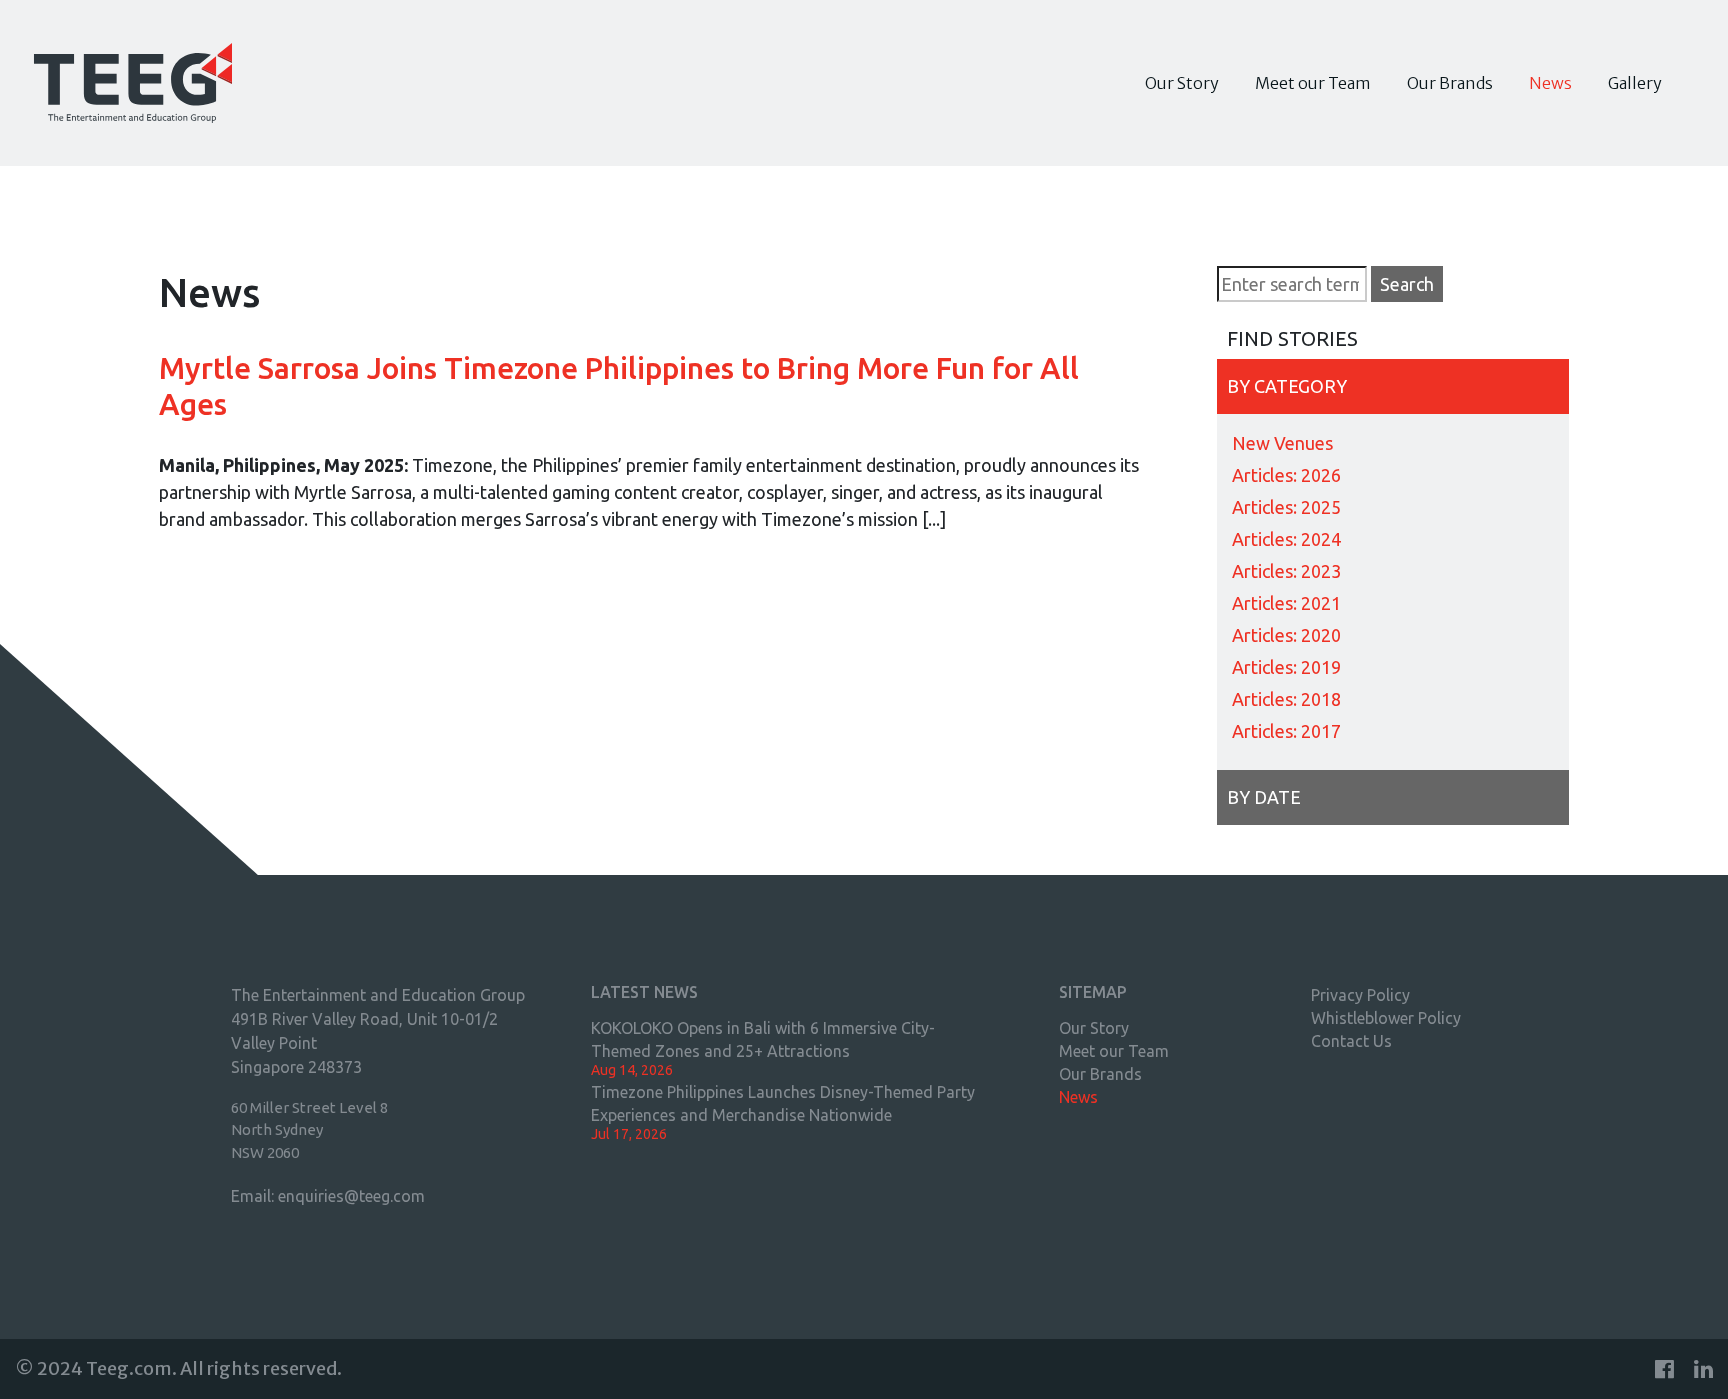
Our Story (1182, 83)
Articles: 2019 (1286, 667)
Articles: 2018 (1286, 699)
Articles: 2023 (1286, 571)
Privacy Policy (1360, 995)
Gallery (1635, 83)
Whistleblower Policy (1386, 1018)
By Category (1287, 386)
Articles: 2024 (1286, 539)
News (1550, 83)
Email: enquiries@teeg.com (328, 1196)
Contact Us (1351, 1041)
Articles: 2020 (1286, 635)
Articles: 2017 (1286, 731)
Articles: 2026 (1286, 475)
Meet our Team (1313, 83)
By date (1264, 797)
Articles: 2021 (1286, 603)
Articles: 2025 (1286, 507)
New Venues (1282, 443)
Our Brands (1450, 83)
